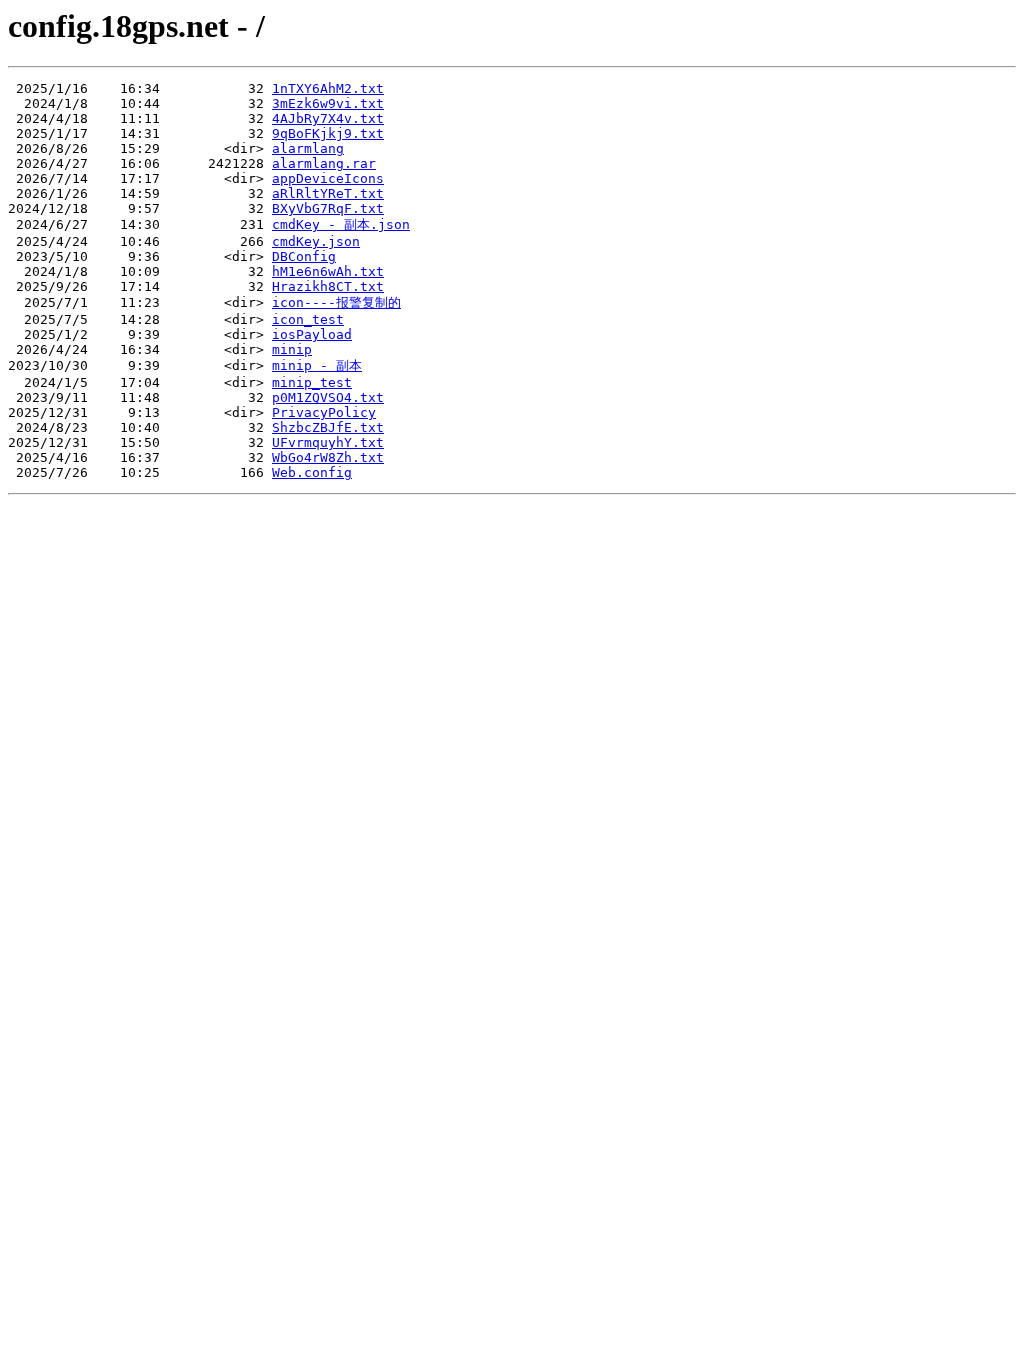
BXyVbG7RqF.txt (328, 208)
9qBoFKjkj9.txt (328, 133)
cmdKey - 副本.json (341, 224)
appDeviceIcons (328, 178)
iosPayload (312, 334)
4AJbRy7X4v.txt (328, 118)
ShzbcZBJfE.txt (328, 427)
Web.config (312, 472)
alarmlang (308, 148)
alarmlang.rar (324, 163)
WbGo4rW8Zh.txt (328, 457)
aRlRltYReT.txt (328, 193)
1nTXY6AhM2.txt (328, 88)
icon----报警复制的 (336, 302)
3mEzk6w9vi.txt (328, 103)
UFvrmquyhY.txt (328, 442)
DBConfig (304, 256)
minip (292, 349)
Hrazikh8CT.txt (328, 286)
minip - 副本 (317, 365)
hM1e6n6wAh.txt (328, 271)
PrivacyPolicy (324, 412)
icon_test (308, 319)
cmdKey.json (316, 241)
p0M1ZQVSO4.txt (328, 397)
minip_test (312, 382)
